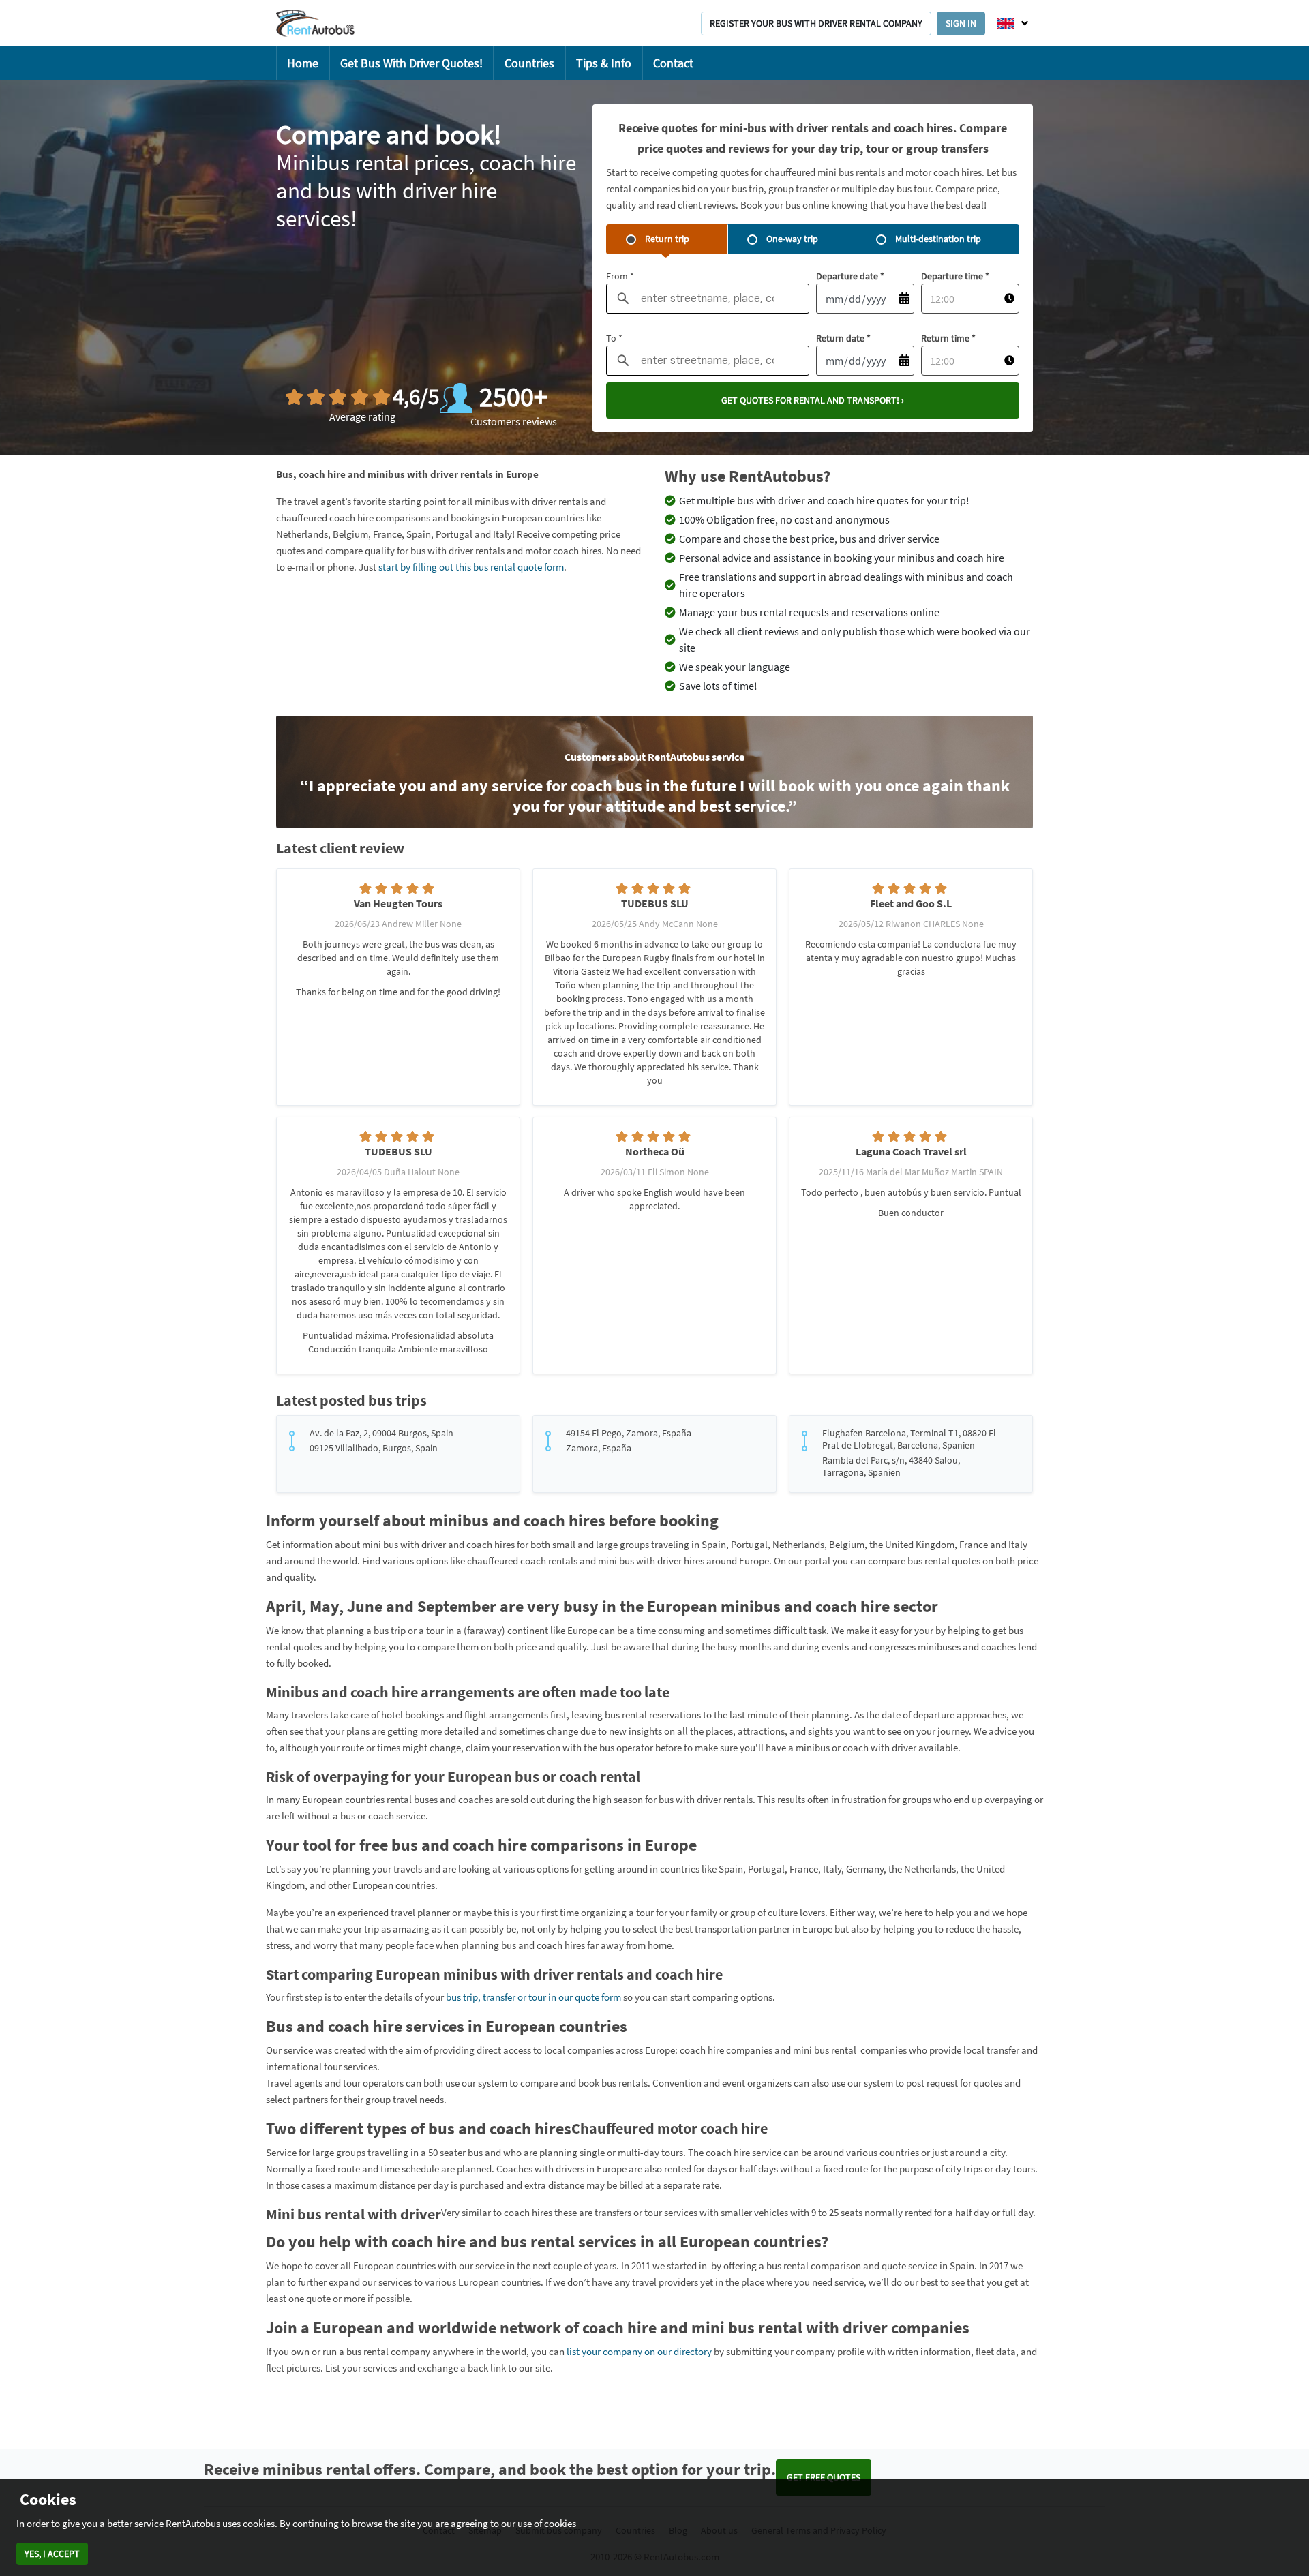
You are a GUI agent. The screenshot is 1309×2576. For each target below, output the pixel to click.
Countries (529, 63)
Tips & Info (604, 63)
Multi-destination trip (938, 239)
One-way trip (792, 239)
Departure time (955, 276)
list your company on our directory (639, 2351)
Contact (673, 63)
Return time (948, 338)
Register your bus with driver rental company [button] (816, 23)
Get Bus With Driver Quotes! (411, 63)
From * (620, 276)
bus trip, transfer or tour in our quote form (533, 1997)
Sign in (961, 23)
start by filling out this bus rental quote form (471, 567)
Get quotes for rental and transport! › (813, 400)
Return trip (667, 239)
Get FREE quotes (824, 2477)
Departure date (850, 276)
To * (614, 338)
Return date (843, 338)
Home (303, 63)
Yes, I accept (52, 2554)
